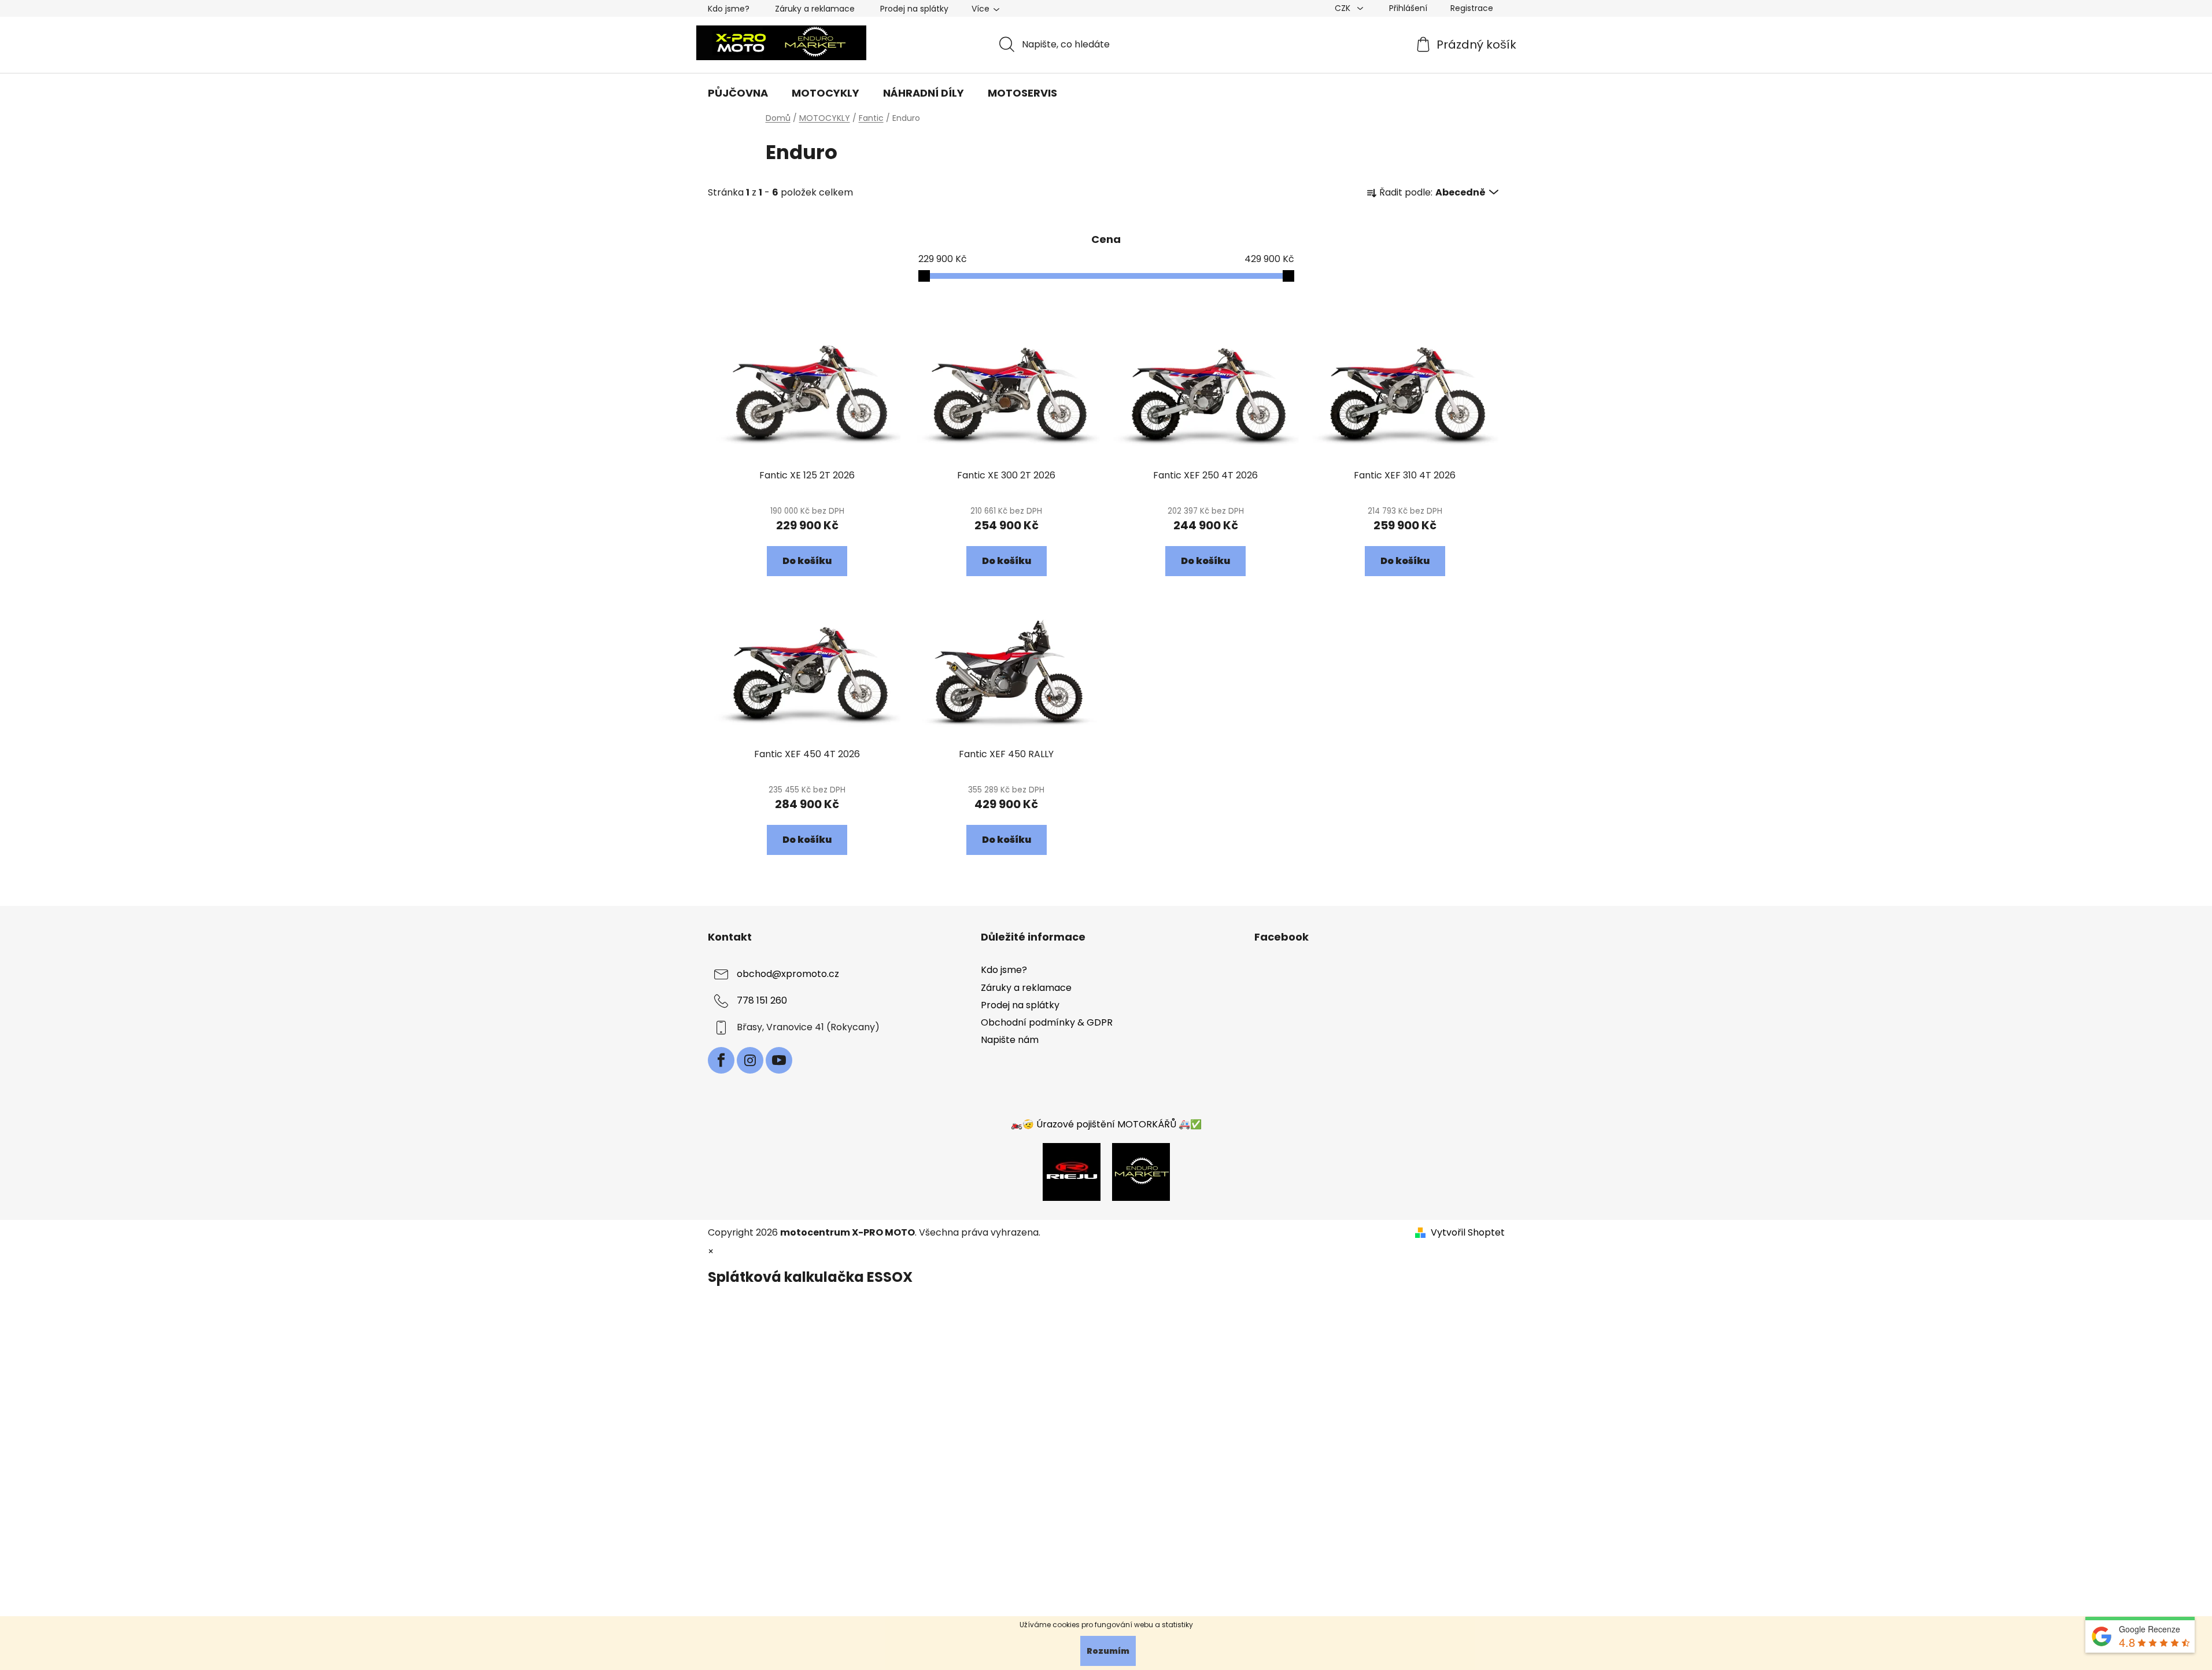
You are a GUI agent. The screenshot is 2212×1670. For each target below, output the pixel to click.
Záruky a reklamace (815, 9)
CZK (1344, 8)
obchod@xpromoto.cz (788, 974)
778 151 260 (762, 1001)
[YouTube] (779, 1060)
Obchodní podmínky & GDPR (1047, 1022)
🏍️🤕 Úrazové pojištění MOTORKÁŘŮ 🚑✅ (1106, 1124)
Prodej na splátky (914, 9)
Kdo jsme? (729, 9)
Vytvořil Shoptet (1468, 1233)
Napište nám (1010, 1040)
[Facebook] (721, 1060)
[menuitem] (738, 93)
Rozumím (1108, 1651)
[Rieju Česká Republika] (1072, 1171)
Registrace (1472, 8)
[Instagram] (750, 1060)
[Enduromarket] (1141, 1171)
